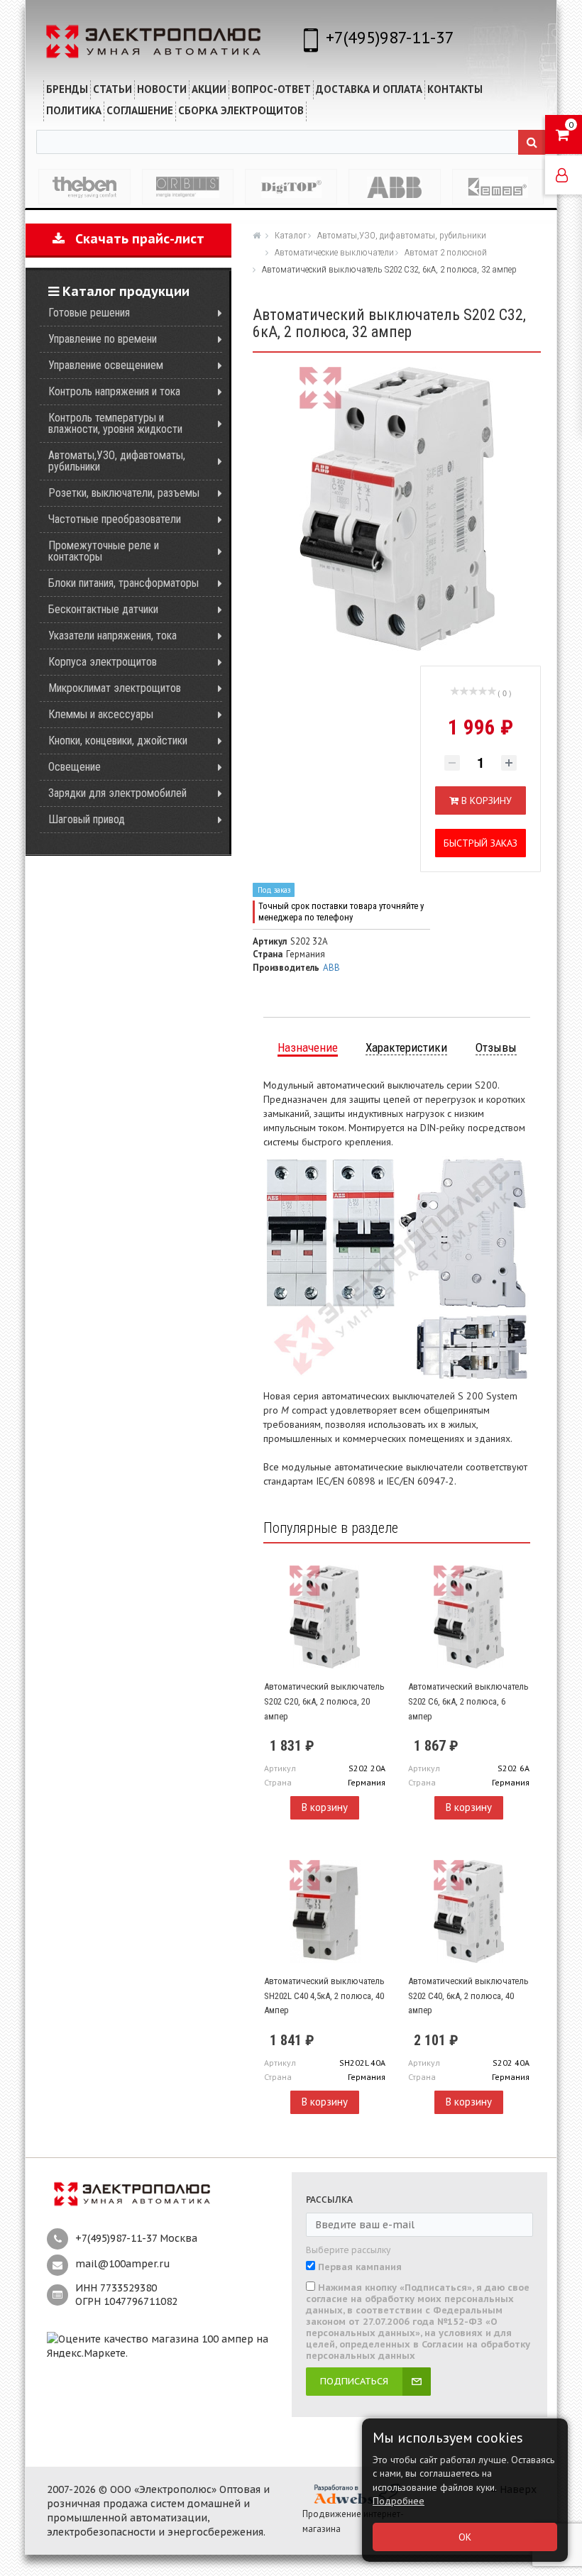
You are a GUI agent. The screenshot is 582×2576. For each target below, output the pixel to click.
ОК (465, 2537)
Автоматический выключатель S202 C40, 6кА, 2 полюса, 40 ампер (468, 1996)
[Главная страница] (258, 235)
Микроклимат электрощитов (115, 688)
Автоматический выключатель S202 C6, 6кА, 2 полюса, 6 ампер (468, 1701)
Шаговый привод (87, 819)
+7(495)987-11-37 (390, 37)
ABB (331, 968)
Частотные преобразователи (115, 519)
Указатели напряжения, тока (112, 635)
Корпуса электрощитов (103, 662)
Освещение (75, 767)
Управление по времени (103, 339)
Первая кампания (360, 2267)
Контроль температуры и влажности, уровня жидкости (115, 423)
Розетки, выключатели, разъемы (124, 493)
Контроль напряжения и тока (114, 391)
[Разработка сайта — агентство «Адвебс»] (356, 2494)
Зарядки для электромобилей (117, 793)
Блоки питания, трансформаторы (123, 583)
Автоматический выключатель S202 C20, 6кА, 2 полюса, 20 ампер (324, 1701)
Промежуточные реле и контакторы (104, 551)
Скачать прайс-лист (134, 239)
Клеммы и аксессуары (101, 714)
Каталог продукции (124, 291)
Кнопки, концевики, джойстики (118, 741)
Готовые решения (89, 313)
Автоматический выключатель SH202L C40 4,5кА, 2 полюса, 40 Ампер (324, 1996)
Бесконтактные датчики (103, 609)
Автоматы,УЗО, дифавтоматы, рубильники (117, 461)
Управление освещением (106, 365)
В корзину (325, 1807)
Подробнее (399, 2501)
